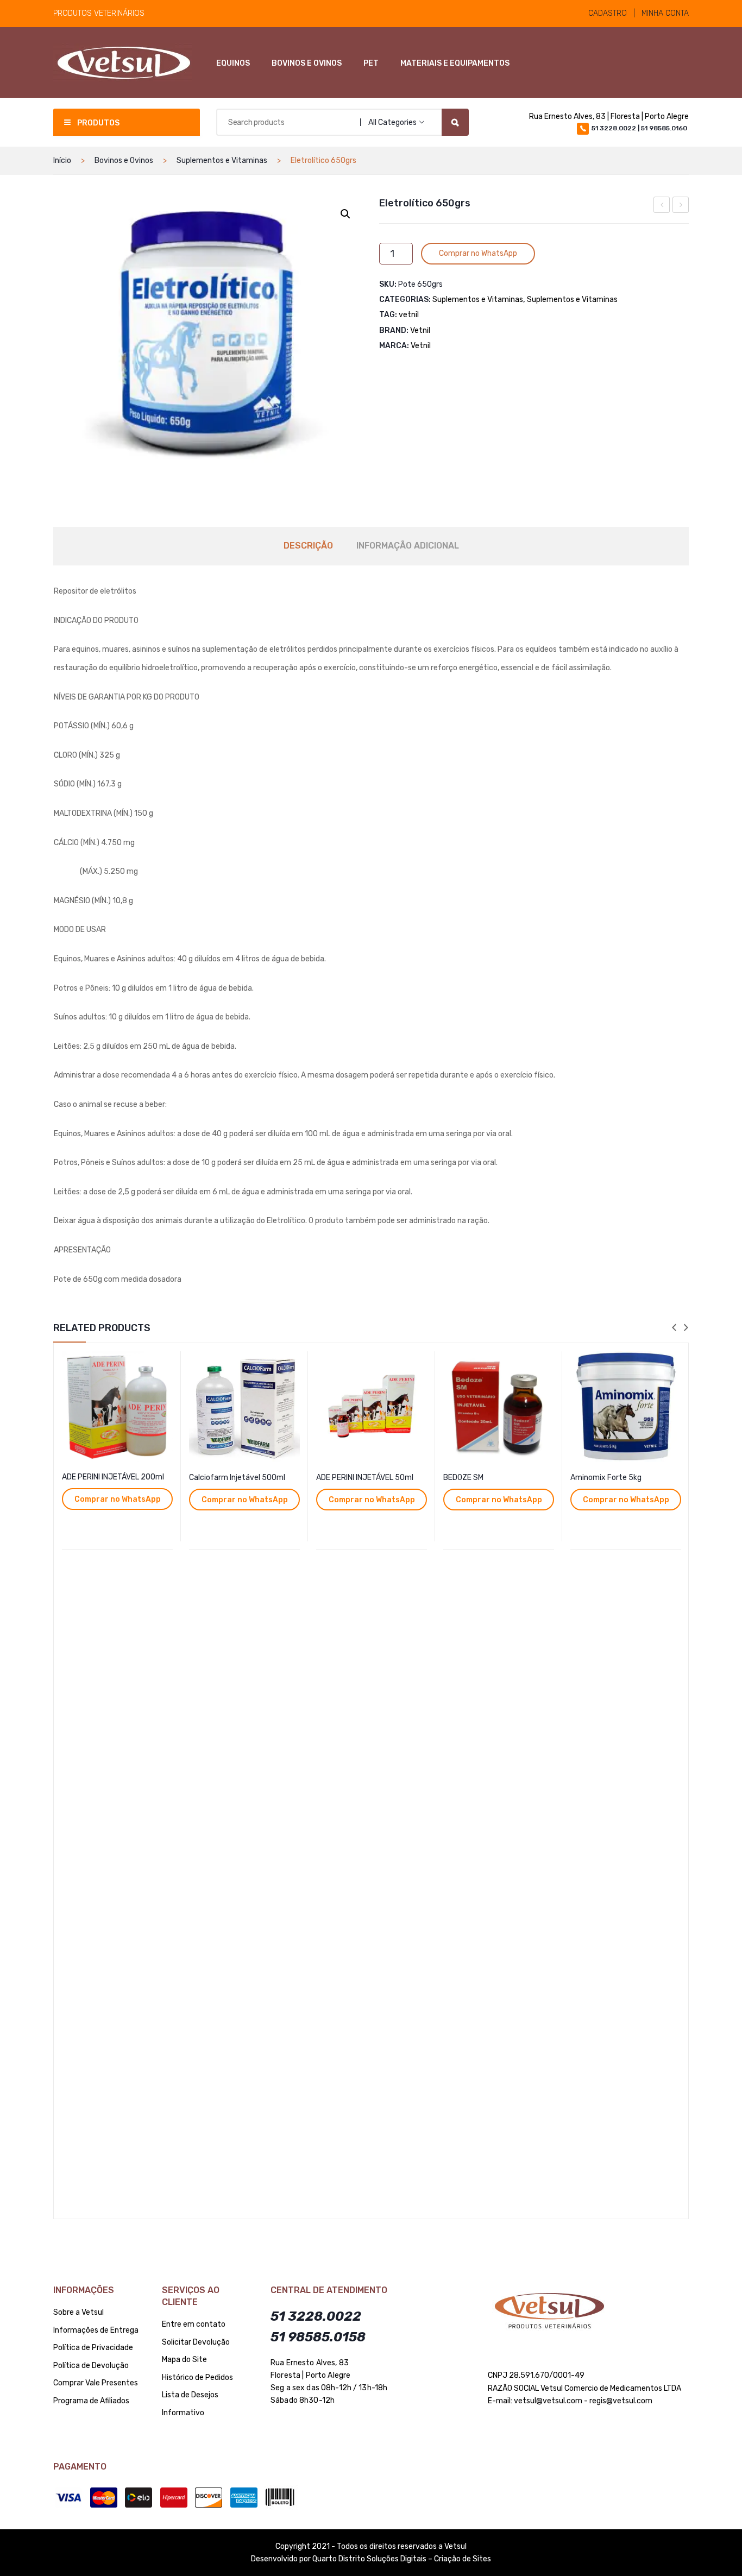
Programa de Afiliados (91, 2401)
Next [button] (686, 1328)
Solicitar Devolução (196, 2342)
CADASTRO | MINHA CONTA (639, 13)
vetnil (409, 315)
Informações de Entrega (96, 2330)
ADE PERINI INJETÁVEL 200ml (113, 1477)
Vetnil (420, 330)
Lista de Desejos (190, 2395)
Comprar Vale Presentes (96, 2383)
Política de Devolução (91, 2366)
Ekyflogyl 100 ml (662, 206)
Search (455, 122)
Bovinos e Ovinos (124, 160)
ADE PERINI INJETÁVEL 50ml (365, 1478)
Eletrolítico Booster (681, 206)
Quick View (166, 1361)
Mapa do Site (184, 2360)
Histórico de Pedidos (197, 2377)
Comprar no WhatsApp (478, 253)
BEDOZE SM (463, 1478)
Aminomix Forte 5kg (606, 1478)
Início (62, 160)
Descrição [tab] (308, 546)
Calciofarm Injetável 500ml (237, 1478)
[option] (117, 1781)
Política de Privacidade (93, 2348)
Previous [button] (674, 1328)
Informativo (183, 2413)
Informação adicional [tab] (408, 546)
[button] (345, 214)
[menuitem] (233, 64)
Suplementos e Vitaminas (222, 160)
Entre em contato (194, 2324)
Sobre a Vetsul (78, 2312)
